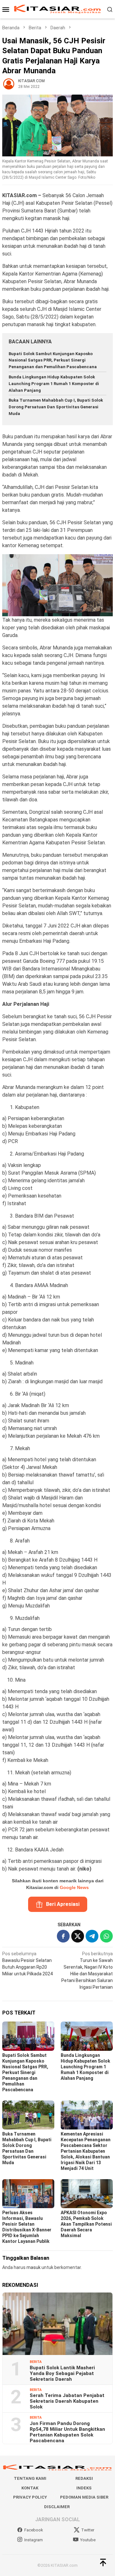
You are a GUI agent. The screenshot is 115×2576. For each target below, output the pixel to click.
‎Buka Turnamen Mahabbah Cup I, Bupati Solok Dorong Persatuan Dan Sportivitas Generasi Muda (56, 407)
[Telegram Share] (92, 1936)
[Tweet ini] (78, 1936)
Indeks (84, 2488)
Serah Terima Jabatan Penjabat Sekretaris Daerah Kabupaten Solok (67, 2401)
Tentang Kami (30, 2478)
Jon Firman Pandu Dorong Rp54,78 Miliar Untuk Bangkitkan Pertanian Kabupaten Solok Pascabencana (67, 2432)
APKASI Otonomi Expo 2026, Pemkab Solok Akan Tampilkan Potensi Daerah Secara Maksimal (86, 2224)
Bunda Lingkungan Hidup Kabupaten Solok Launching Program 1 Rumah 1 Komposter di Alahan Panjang (54, 384)
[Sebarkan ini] (63, 1936)
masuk (34, 2267)
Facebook (34, 2530)
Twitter (88, 2530)
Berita (36, 2362)
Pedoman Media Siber (84, 2497)
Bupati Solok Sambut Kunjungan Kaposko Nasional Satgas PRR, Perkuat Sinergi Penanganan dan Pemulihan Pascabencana (53, 360)
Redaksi (84, 2478)
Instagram (34, 2540)
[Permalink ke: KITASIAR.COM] (9, 83)
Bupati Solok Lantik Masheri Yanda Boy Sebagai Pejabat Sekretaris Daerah (62, 2373)
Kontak (30, 2488)
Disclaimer (57, 2507)
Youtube (88, 2540)
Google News (74, 1887)
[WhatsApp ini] (106, 1936)
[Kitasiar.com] (58, 9)
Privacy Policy (30, 2497)
